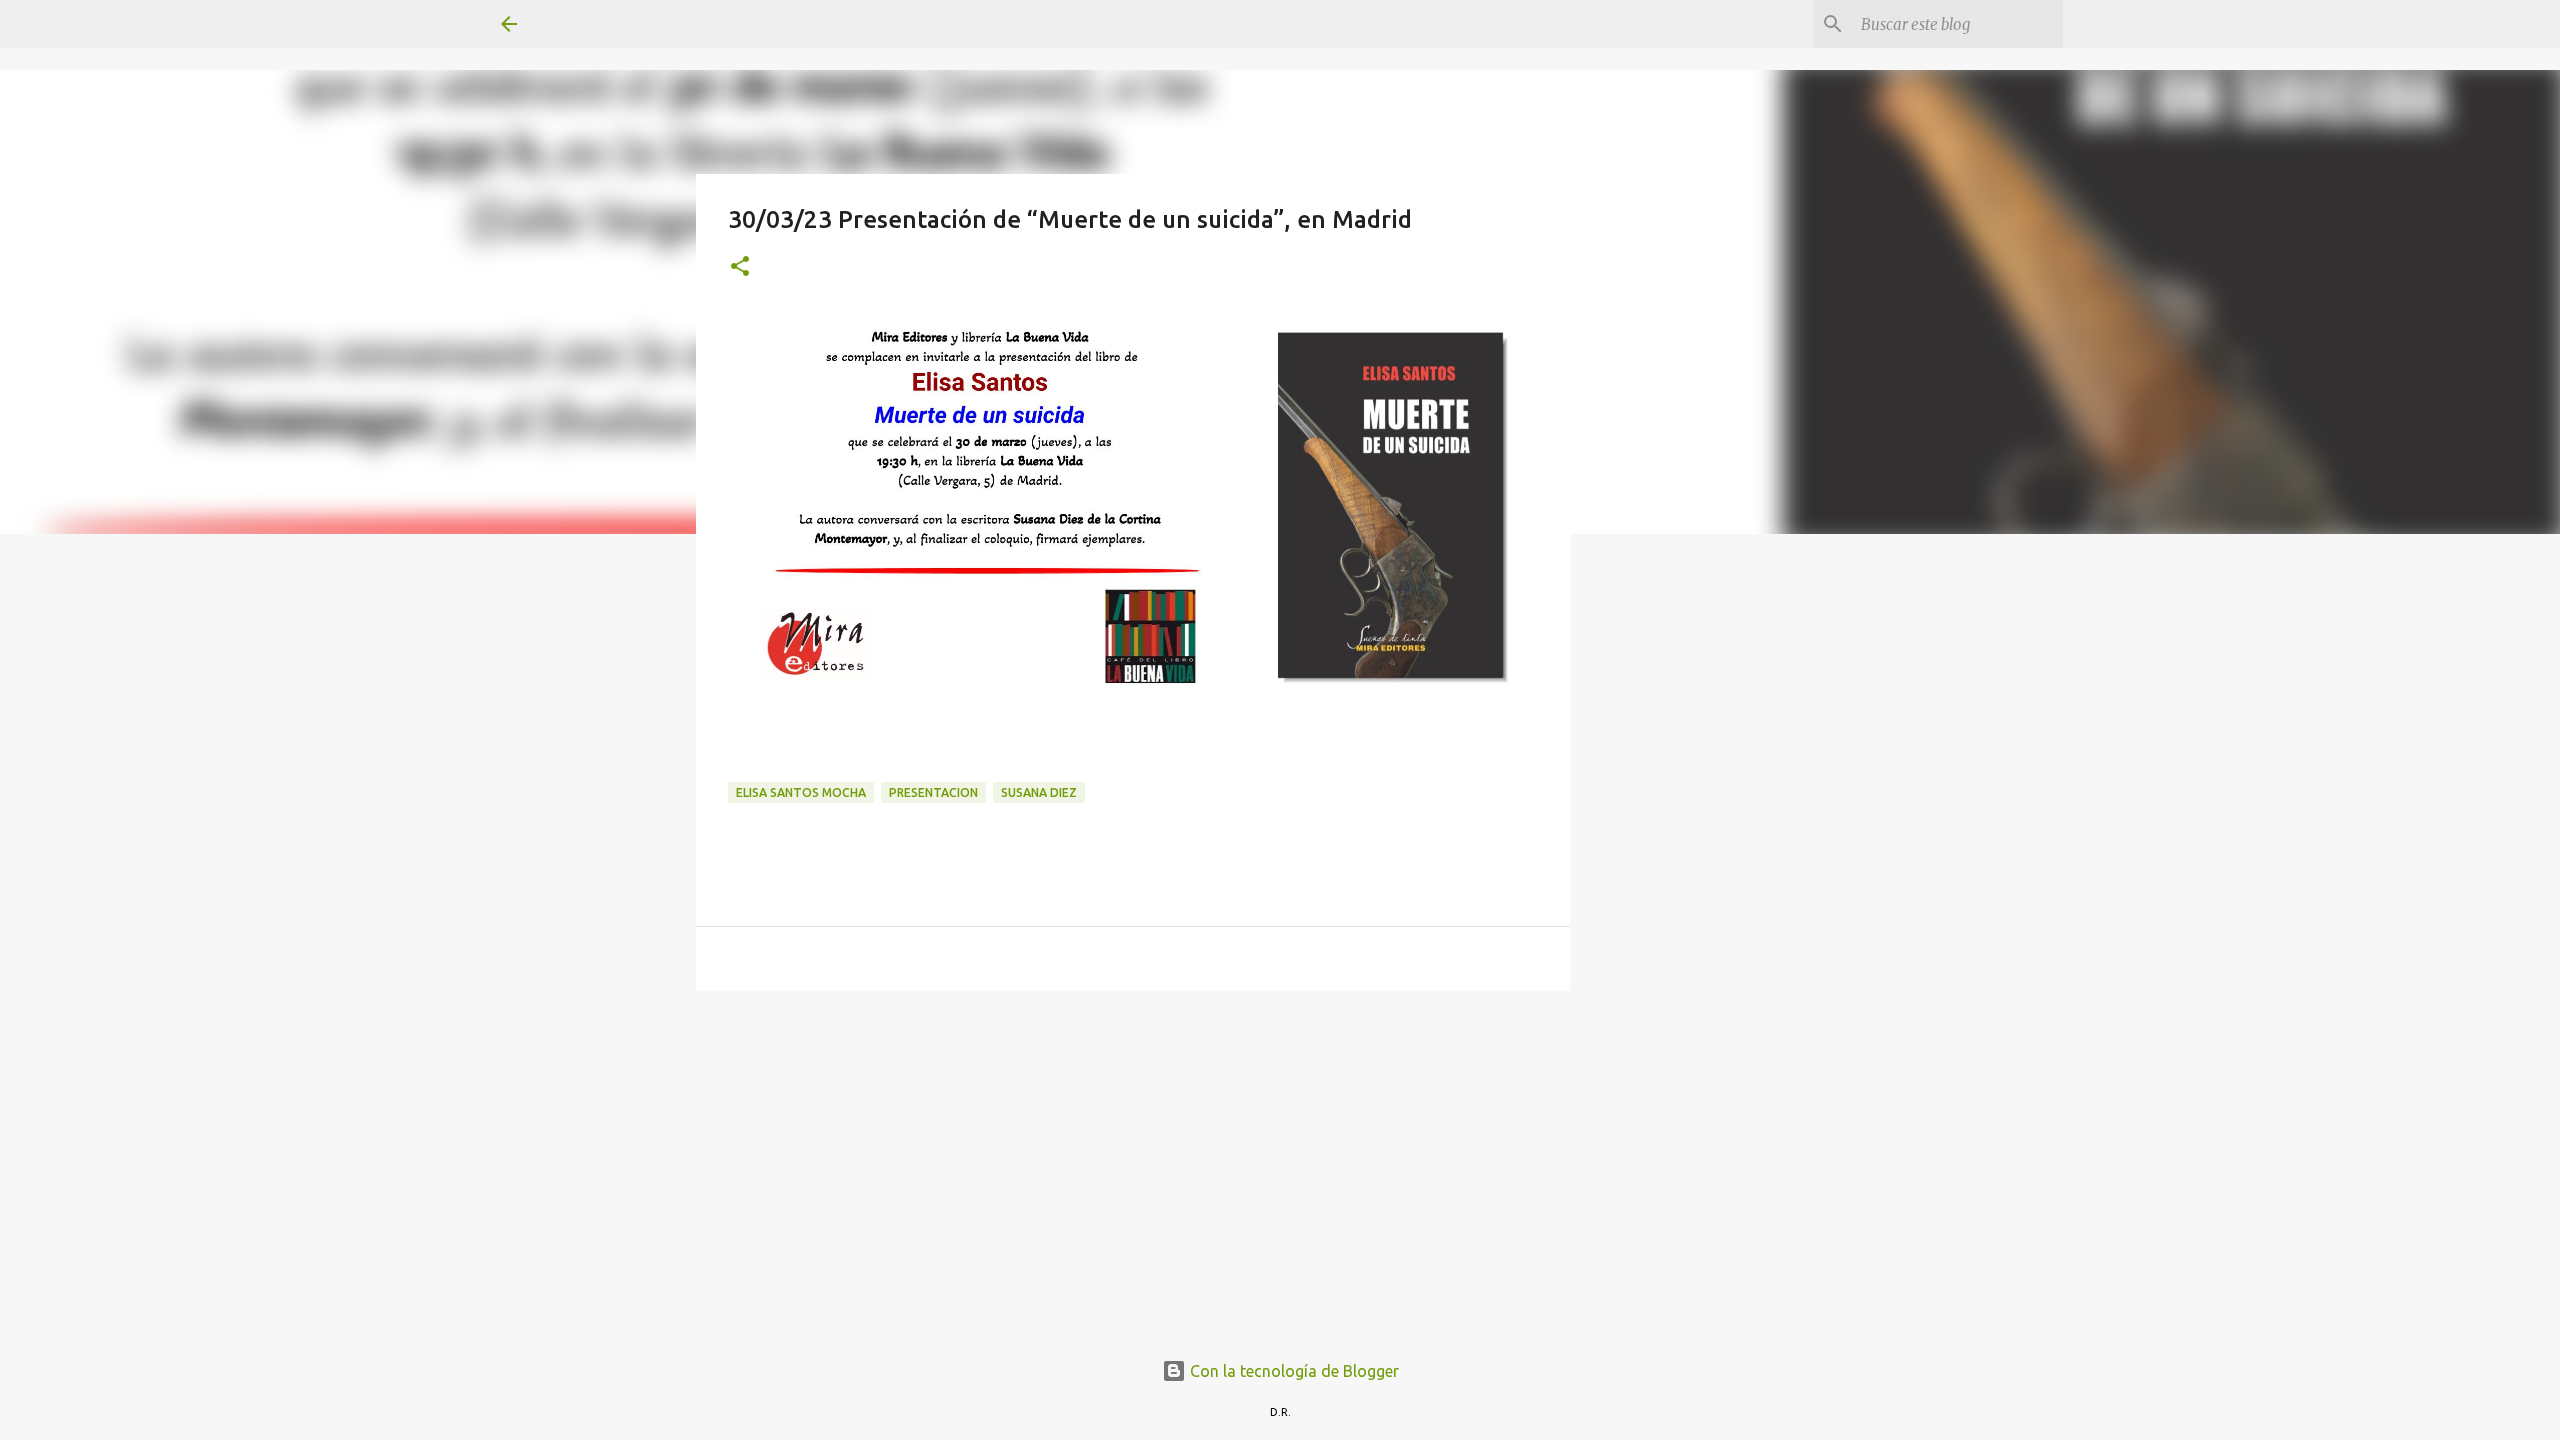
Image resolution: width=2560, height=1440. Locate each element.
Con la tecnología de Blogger (1292, 1371)
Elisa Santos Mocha (801, 792)
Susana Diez (1039, 792)
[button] (740, 267)
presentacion (933, 792)
